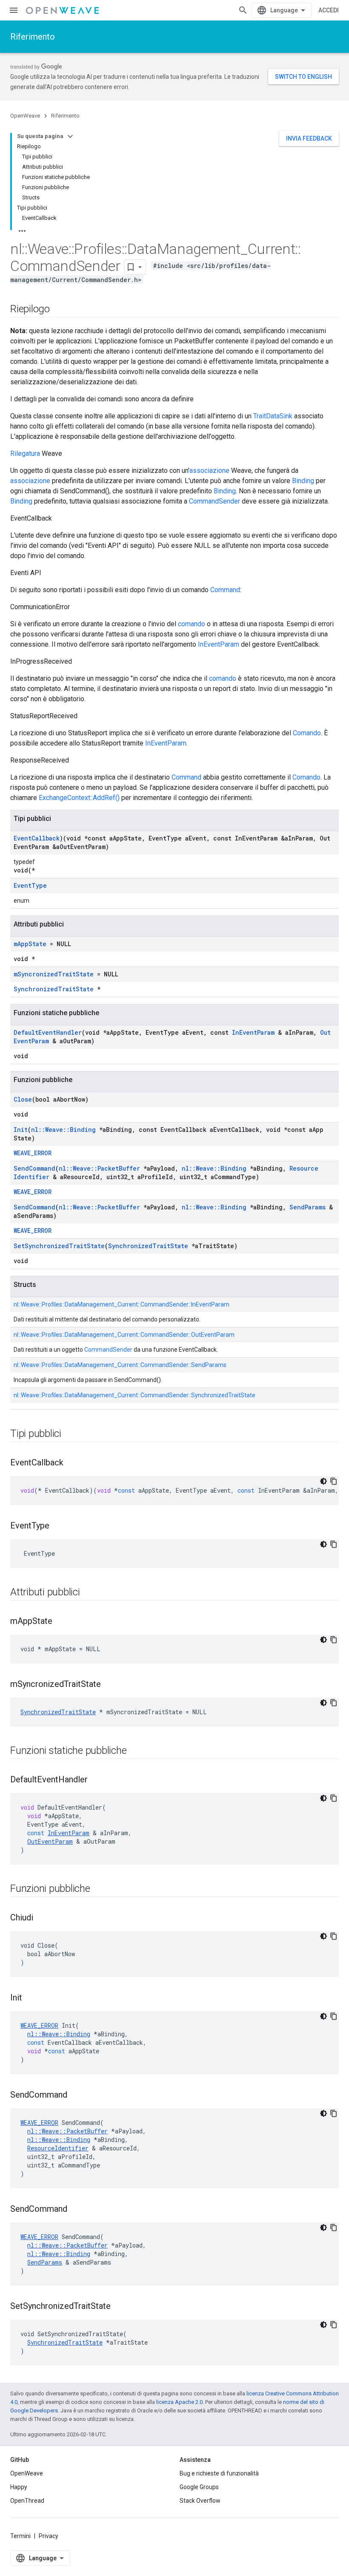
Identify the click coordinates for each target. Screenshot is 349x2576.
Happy (19, 2487)
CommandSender (215, 501)
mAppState (30, 944)
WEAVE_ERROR (33, 1153)
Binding (303, 481)
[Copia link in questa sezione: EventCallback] (72, 1463)
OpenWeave (25, 116)
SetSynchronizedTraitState (59, 1246)
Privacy (49, 2536)
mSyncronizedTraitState (54, 974)
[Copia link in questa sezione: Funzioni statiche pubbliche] (135, 1751)
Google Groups (199, 2487)
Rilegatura (25, 453)
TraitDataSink (273, 416)
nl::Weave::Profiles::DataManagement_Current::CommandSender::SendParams (120, 1365)
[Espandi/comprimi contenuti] (70, 136)
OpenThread (27, 2501)
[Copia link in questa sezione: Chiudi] (42, 1918)
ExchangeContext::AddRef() (79, 798)
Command (225, 590)
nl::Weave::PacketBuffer (99, 1168)
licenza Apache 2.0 (179, 2402)
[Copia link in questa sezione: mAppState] (61, 1622)
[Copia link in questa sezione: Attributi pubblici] (89, 1593)
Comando (307, 733)
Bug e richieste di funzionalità (219, 2473)
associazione (209, 471)
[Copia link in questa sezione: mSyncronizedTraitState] (109, 1685)
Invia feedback (309, 138)
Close (23, 1099)
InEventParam (219, 644)
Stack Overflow (200, 2501)
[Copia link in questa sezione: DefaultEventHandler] (96, 1780)
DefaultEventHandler (48, 1032)
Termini (20, 2536)
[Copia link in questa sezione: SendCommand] (76, 2095)
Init (21, 1130)
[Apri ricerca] (243, 10)
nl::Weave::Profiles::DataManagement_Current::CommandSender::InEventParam (122, 1304)
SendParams (308, 1207)
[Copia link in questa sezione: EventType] (58, 1526)
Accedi (329, 10)
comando (192, 624)
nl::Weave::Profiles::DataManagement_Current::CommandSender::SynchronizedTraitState (134, 1395)
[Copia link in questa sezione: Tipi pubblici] (70, 1434)
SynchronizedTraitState (54, 989)
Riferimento (33, 37)
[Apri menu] (14, 10)
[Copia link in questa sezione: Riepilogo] (58, 310)
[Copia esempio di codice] (334, 1481)
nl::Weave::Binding (63, 1130)
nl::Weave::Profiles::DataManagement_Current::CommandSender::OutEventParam (124, 1335)
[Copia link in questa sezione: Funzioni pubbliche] (99, 1889)
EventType (30, 885)
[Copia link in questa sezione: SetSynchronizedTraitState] (119, 2307)
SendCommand (34, 1168)
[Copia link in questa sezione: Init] (31, 1998)
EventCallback (37, 838)
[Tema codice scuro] (323, 1481)
